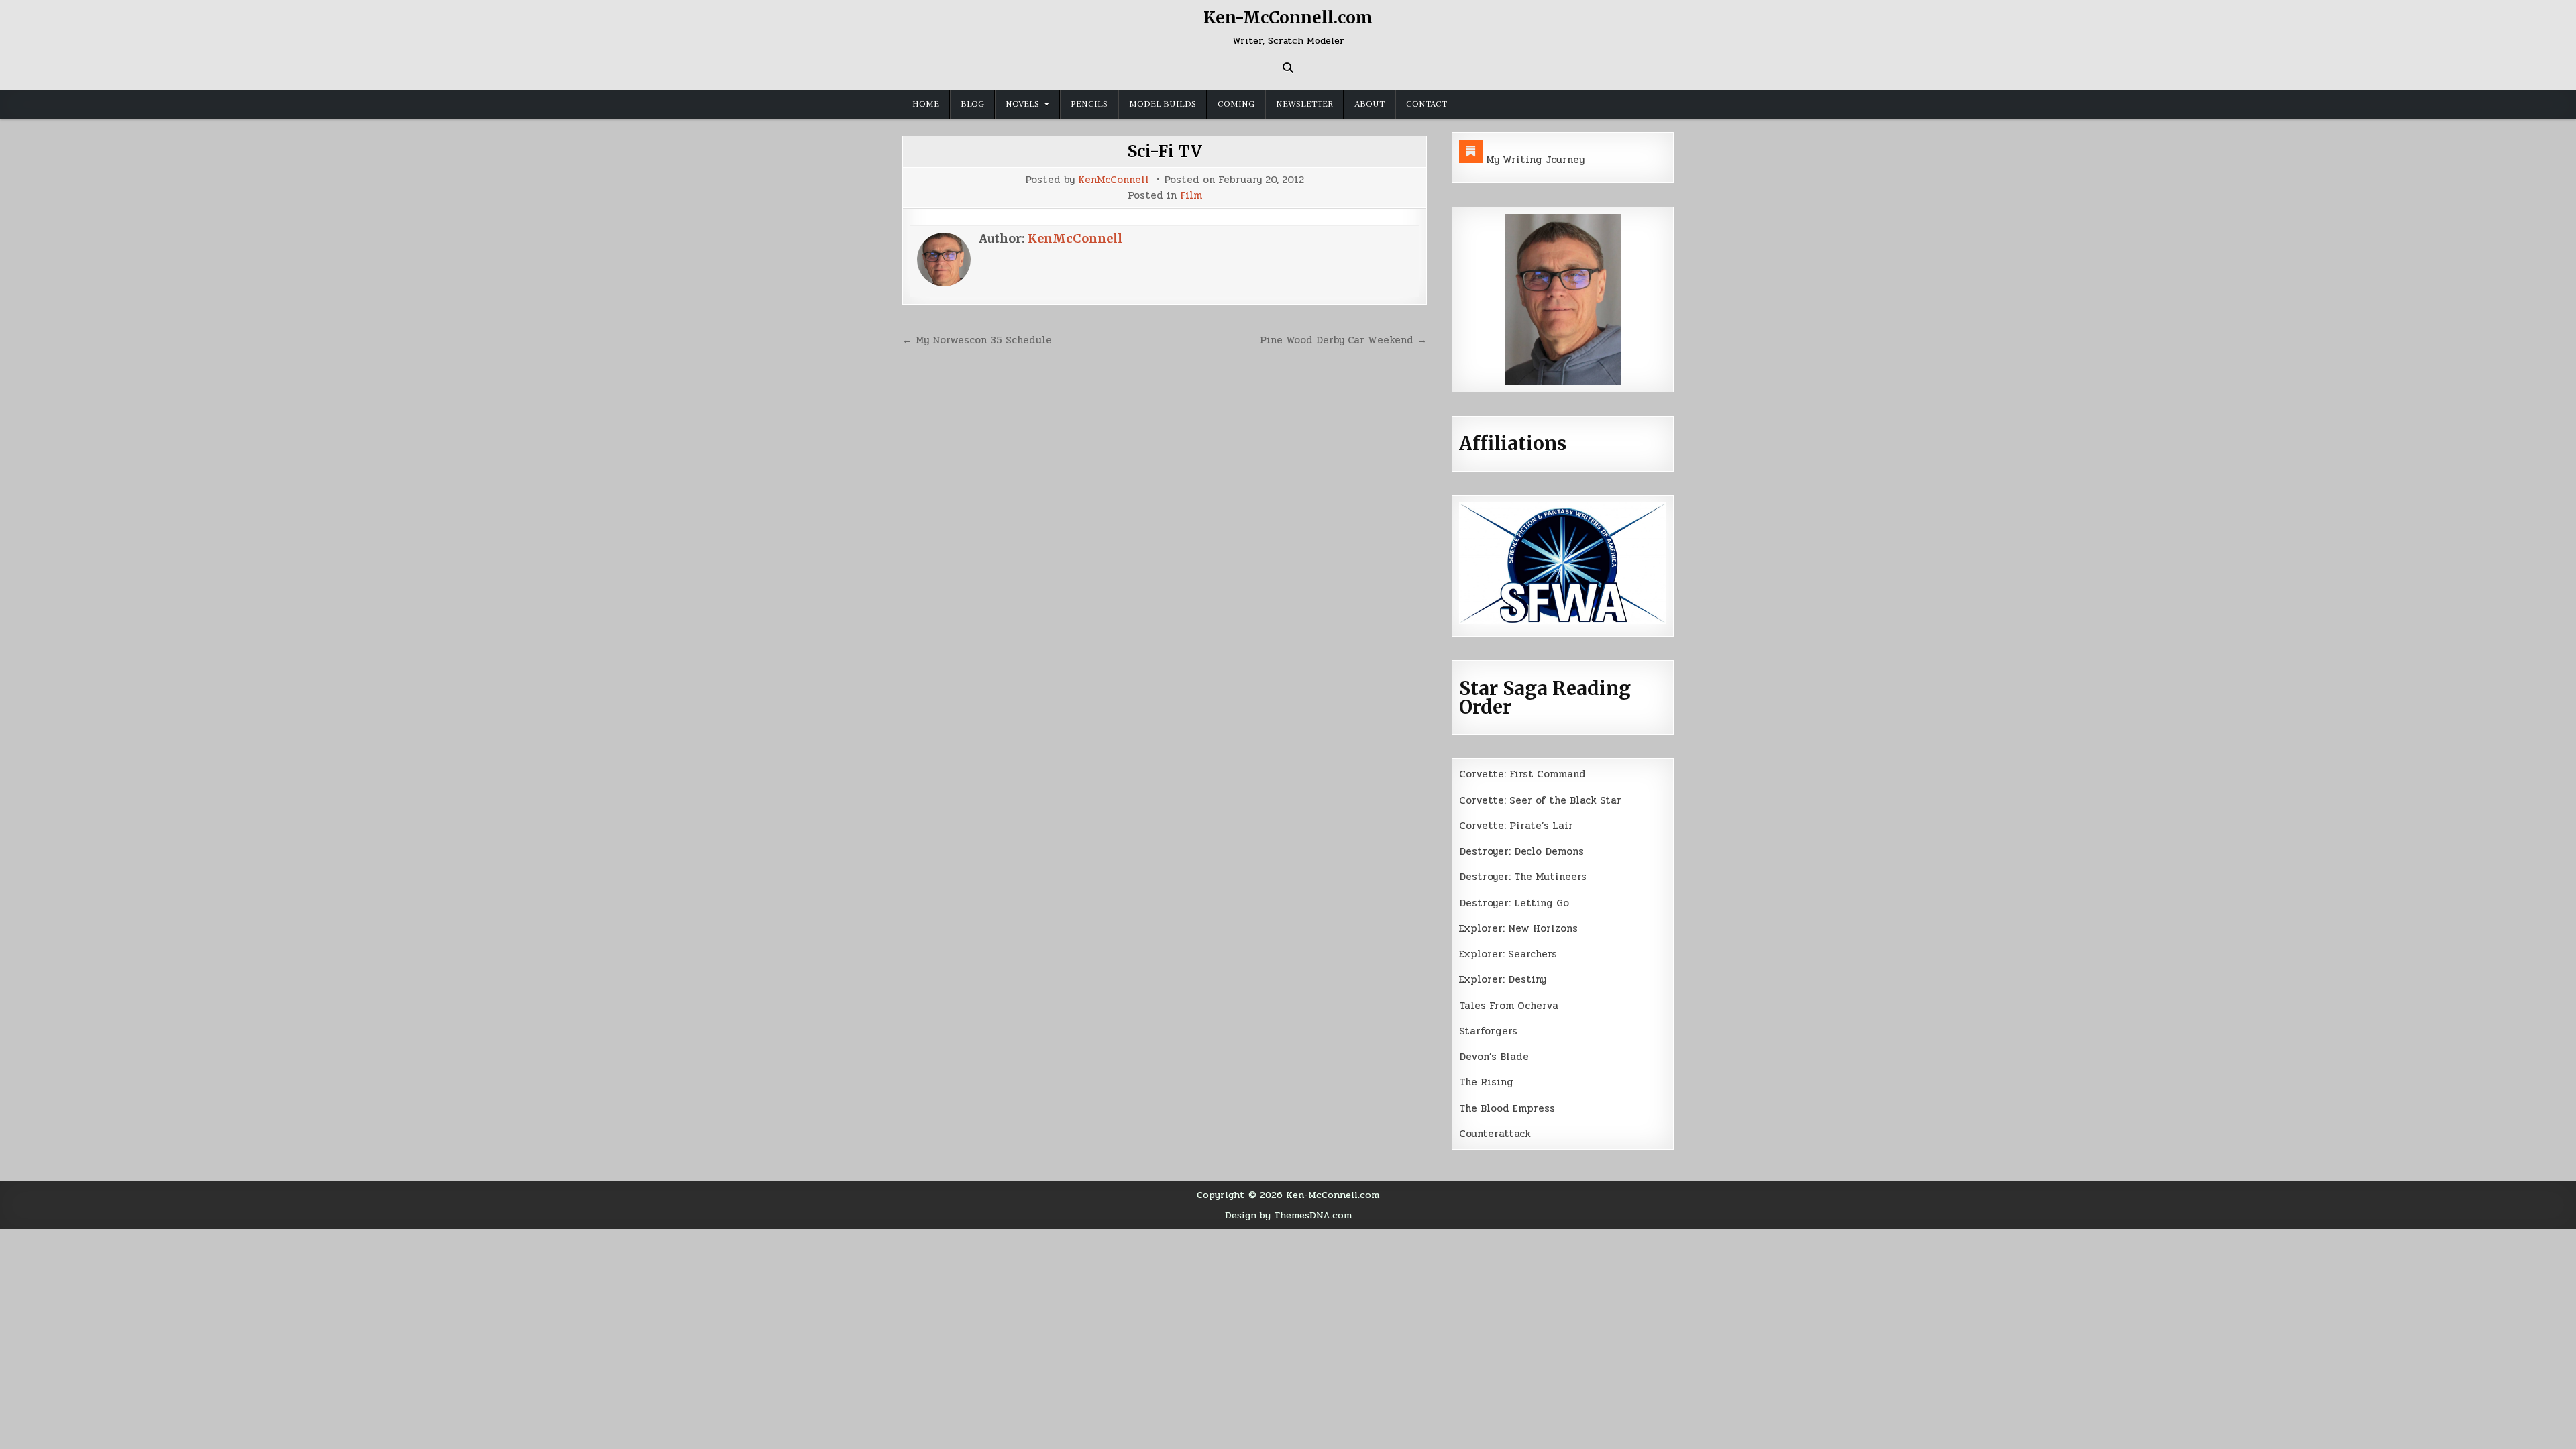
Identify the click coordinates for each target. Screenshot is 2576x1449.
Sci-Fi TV (1165, 151)
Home (926, 104)
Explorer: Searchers (1508, 954)
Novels (1022, 104)
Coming (1236, 104)
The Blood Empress (1507, 1108)
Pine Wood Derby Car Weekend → (1343, 340)
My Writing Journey (1535, 160)
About (1370, 104)
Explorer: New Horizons (1518, 928)
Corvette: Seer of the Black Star (1540, 800)
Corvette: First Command (1522, 774)
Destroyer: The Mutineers (1523, 877)
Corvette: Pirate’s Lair (1516, 826)
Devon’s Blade (1494, 1057)
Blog (972, 104)
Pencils (1089, 104)
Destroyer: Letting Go (1514, 903)
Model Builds (1163, 104)
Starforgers (1488, 1031)
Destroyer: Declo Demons (1521, 851)
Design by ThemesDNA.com (1288, 1215)
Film (1191, 196)
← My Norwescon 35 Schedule (977, 340)
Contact (1427, 104)
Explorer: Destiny (1503, 979)
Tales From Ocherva (1509, 1006)
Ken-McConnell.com (1288, 18)
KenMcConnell (1114, 180)
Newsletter (1304, 104)
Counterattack (1495, 1134)
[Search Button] (1288, 68)
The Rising (1486, 1082)
